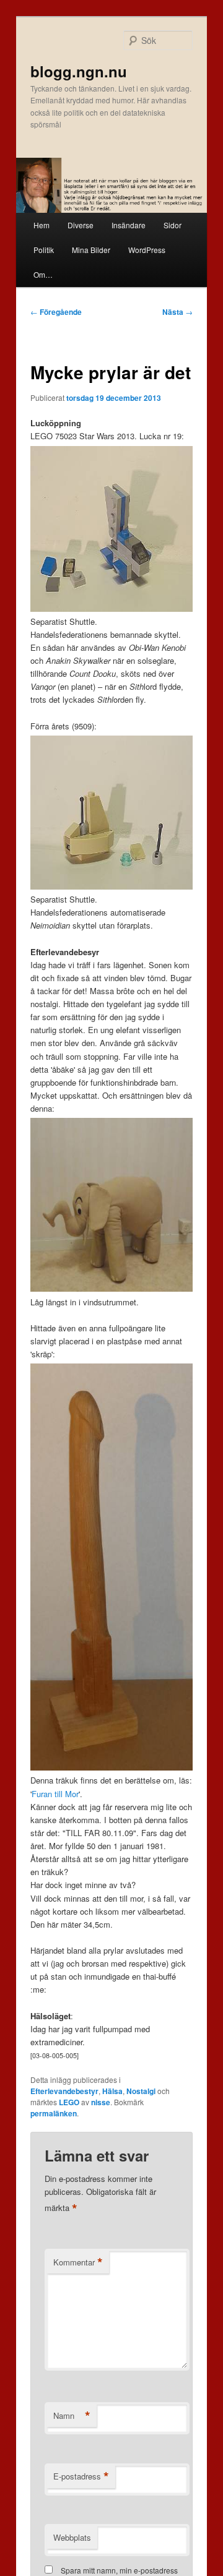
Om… (43, 274)
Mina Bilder (91, 250)
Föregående (56, 312)
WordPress (147, 250)
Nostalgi (141, 2091)
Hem (42, 225)
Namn (72, 2416)
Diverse (81, 225)
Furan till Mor (55, 1794)
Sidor (173, 225)
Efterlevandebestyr (64, 2091)
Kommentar (78, 2262)
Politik (44, 250)
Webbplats (72, 2537)
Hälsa (112, 2091)
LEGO (69, 2102)
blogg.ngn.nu (79, 71)
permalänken (54, 2113)
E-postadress (81, 2476)
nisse (101, 2102)
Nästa (177, 312)
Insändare (129, 225)
